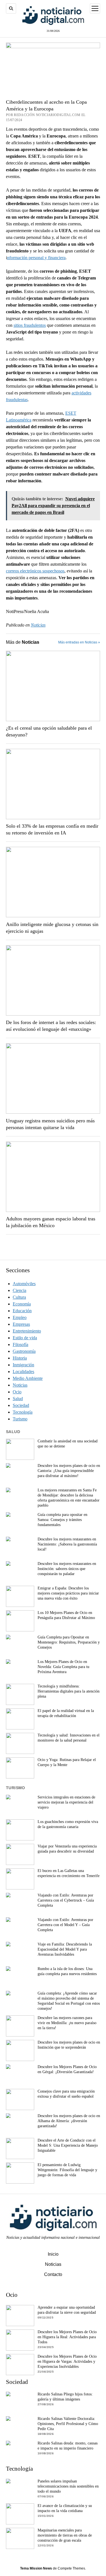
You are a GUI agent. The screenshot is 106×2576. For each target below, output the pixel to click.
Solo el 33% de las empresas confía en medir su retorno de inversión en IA (52, 829)
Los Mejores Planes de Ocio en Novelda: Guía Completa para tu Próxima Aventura (63, 1667)
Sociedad (21, 1405)
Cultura (19, 1297)
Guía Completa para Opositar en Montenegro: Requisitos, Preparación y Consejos (69, 1642)
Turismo (20, 1419)
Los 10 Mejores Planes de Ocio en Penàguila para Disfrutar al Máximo (66, 1615)
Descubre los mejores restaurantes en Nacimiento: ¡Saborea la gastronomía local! (67, 1544)
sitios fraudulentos (30, 325)
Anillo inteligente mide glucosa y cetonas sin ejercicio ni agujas (52, 928)
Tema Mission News (36, 2568)
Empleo (20, 1317)
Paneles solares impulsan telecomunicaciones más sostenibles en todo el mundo (68, 2486)
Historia (20, 1358)
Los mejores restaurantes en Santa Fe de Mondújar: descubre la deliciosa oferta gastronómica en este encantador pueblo (69, 1498)
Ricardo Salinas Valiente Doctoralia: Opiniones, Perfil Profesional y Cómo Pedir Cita (68, 2424)
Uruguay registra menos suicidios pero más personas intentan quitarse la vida (50, 1124)
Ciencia (20, 1290)
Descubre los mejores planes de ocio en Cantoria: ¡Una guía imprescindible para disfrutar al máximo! (69, 1471)
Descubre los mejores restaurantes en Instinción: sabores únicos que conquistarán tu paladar (67, 1569)
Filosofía (20, 1344)
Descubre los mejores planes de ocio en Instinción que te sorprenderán (69, 2045)
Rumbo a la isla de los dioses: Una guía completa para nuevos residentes (67, 1971)
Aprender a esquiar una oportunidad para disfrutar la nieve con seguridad (67, 2310)
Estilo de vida (25, 1338)
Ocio (17, 1392)
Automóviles (24, 1284)
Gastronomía (24, 1351)
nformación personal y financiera (36, 258)
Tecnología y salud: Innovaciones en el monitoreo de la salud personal (69, 1738)
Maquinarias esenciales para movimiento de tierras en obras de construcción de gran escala (65, 2535)
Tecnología (23, 1412)
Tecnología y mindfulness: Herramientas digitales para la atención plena (69, 1691)
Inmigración (23, 1365)
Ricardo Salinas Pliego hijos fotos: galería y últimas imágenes (65, 2397)
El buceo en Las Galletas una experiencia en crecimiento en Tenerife (69, 1873)
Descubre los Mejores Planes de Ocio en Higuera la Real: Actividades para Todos (67, 2337)
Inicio (53, 2254)
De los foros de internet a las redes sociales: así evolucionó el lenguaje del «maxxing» (51, 1026)
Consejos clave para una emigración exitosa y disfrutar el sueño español (66, 2094)
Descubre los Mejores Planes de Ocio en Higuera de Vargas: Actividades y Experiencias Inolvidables (67, 2361)
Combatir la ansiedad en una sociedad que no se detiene (68, 1444)
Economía (22, 1304)
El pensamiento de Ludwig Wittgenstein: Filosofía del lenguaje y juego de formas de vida (67, 2170)
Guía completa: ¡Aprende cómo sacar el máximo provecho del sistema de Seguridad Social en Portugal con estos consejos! (69, 2001)
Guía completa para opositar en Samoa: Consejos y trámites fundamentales (62, 1520)
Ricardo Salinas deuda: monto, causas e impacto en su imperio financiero (68, 2446)
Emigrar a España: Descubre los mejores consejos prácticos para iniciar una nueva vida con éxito (68, 1593)
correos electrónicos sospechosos (35, 571)
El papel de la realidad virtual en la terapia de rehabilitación (66, 1713)
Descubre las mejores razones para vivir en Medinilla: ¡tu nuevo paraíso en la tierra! (67, 2023)
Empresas (21, 1324)
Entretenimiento (27, 1331)
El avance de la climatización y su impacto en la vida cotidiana (65, 2508)
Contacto (53, 2274)
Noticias (38, 625)
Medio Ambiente (28, 1378)
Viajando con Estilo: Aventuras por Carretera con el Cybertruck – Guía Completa (66, 1900)
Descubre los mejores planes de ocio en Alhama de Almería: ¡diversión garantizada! (69, 2121)
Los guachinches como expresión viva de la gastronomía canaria (68, 1824)
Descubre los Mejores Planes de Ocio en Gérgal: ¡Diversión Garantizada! (67, 2069)
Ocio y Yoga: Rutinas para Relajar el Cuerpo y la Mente (67, 1762)
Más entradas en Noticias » (79, 642)
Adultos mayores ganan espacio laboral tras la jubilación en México (51, 1222)
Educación (22, 1311)
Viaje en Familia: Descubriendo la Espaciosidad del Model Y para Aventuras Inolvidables (65, 1949)
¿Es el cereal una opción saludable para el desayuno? (49, 731)
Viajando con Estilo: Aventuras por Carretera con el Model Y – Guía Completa (65, 1925)
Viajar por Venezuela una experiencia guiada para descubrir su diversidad (67, 1849)
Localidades (23, 1372)
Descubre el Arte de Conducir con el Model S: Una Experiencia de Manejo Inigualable (68, 2145)
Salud (18, 1399)
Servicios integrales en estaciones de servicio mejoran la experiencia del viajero (66, 1802)
